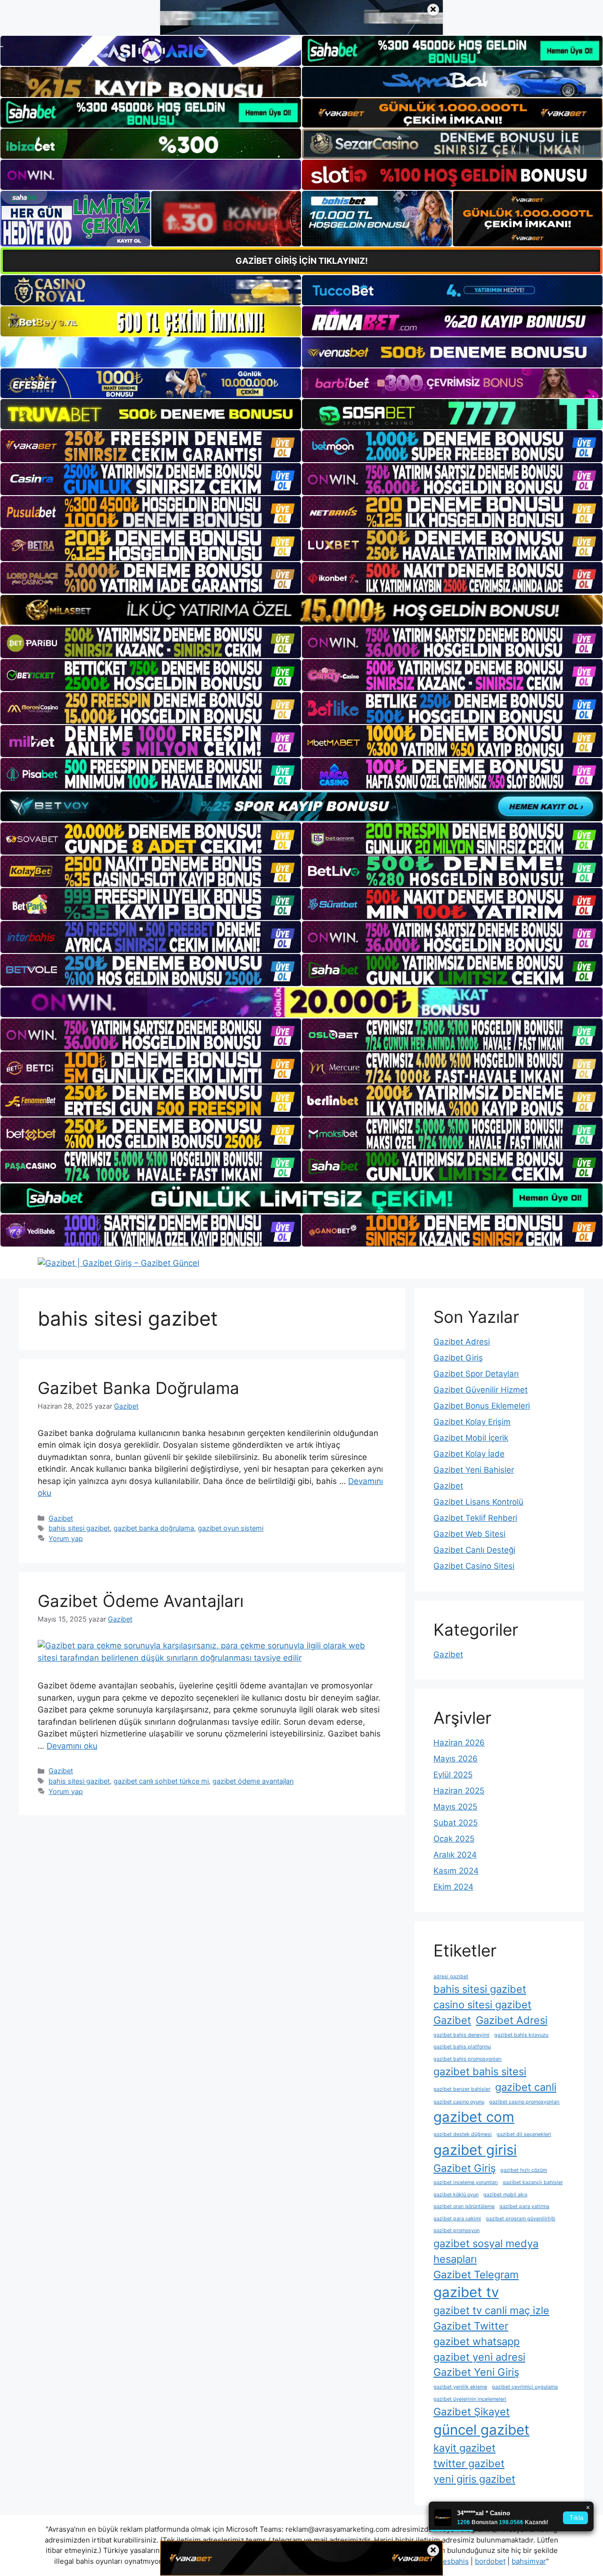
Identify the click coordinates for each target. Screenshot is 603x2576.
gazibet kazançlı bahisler (533, 2182)
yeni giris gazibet (474, 2479)
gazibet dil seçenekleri (524, 2134)
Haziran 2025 (459, 1791)
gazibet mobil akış (505, 2195)
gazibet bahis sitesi (480, 2071)
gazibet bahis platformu (462, 2047)
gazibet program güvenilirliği (521, 2219)
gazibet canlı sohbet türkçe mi (161, 1781)
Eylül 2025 (453, 1775)
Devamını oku (72, 1746)
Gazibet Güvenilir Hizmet (481, 1390)
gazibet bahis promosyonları (468, 2059)
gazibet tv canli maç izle (491, 2310)
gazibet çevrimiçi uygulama (525, 2387)
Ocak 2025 (454, 1839)
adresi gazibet (451, 1977)
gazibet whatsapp (477, 2341)
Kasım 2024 (456, 1871)
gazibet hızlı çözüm (524, 2170)
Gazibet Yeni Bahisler (474, 1470)
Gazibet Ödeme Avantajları (141, 1601)
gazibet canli (526, 2087)
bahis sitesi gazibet (79, 1528)
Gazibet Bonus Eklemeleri (482, 1406)
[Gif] (301, 610)
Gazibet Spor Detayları (476, 1374)
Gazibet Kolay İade (469, 1454)
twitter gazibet (469, 2463)
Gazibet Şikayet (472, 2412)
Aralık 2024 (455, 1855)
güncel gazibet (481, 2430)
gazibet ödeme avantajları (253, 1781)
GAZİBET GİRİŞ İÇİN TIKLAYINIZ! (302, 261)
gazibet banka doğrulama (154, 1528)
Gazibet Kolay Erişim (472, 1422)
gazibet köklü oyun (456, 2195)
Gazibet (61, 1518)
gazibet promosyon (456, 2230)
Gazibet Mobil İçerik (471, 1438)
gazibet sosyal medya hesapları (486, 2251)
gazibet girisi (475, 2150)
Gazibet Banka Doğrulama (139, 1388)
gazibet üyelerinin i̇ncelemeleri (470, 2399)
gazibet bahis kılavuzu (521, 2035)
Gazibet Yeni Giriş (476, 2372)
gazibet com (474, 2117)
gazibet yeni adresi (479, 2357)
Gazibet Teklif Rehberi (475, 1518)
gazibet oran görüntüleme (464, 2206)
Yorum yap (66, 1538)
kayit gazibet (464, 2448)
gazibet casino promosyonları (524, 2102)
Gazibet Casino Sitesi (474, 1566)
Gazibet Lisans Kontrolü (478, 1502)
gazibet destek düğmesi (463, 2134)
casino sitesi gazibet (482, 2005)
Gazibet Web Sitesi (469, 1534)
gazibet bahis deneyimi (461, 2035)
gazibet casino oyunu (459, 2102)
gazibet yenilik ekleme (460, 2387)
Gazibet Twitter (471, 2326)
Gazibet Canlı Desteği (474, 1550)
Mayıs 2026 (456, 1759)
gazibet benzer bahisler (462, 2089)
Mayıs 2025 (455, 1807)
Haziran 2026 (459, 1743)
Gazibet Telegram (476, 2274)
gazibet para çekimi (457, 2219)
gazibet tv (466, 2292)
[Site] (151, 446)
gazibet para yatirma (524, 2206)
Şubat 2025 (456, 1823)
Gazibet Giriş (458, 1358)
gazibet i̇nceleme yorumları (466, 2182)
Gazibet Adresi (462, 1342)
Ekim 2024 (453, 1887)
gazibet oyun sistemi (231, 1528)
